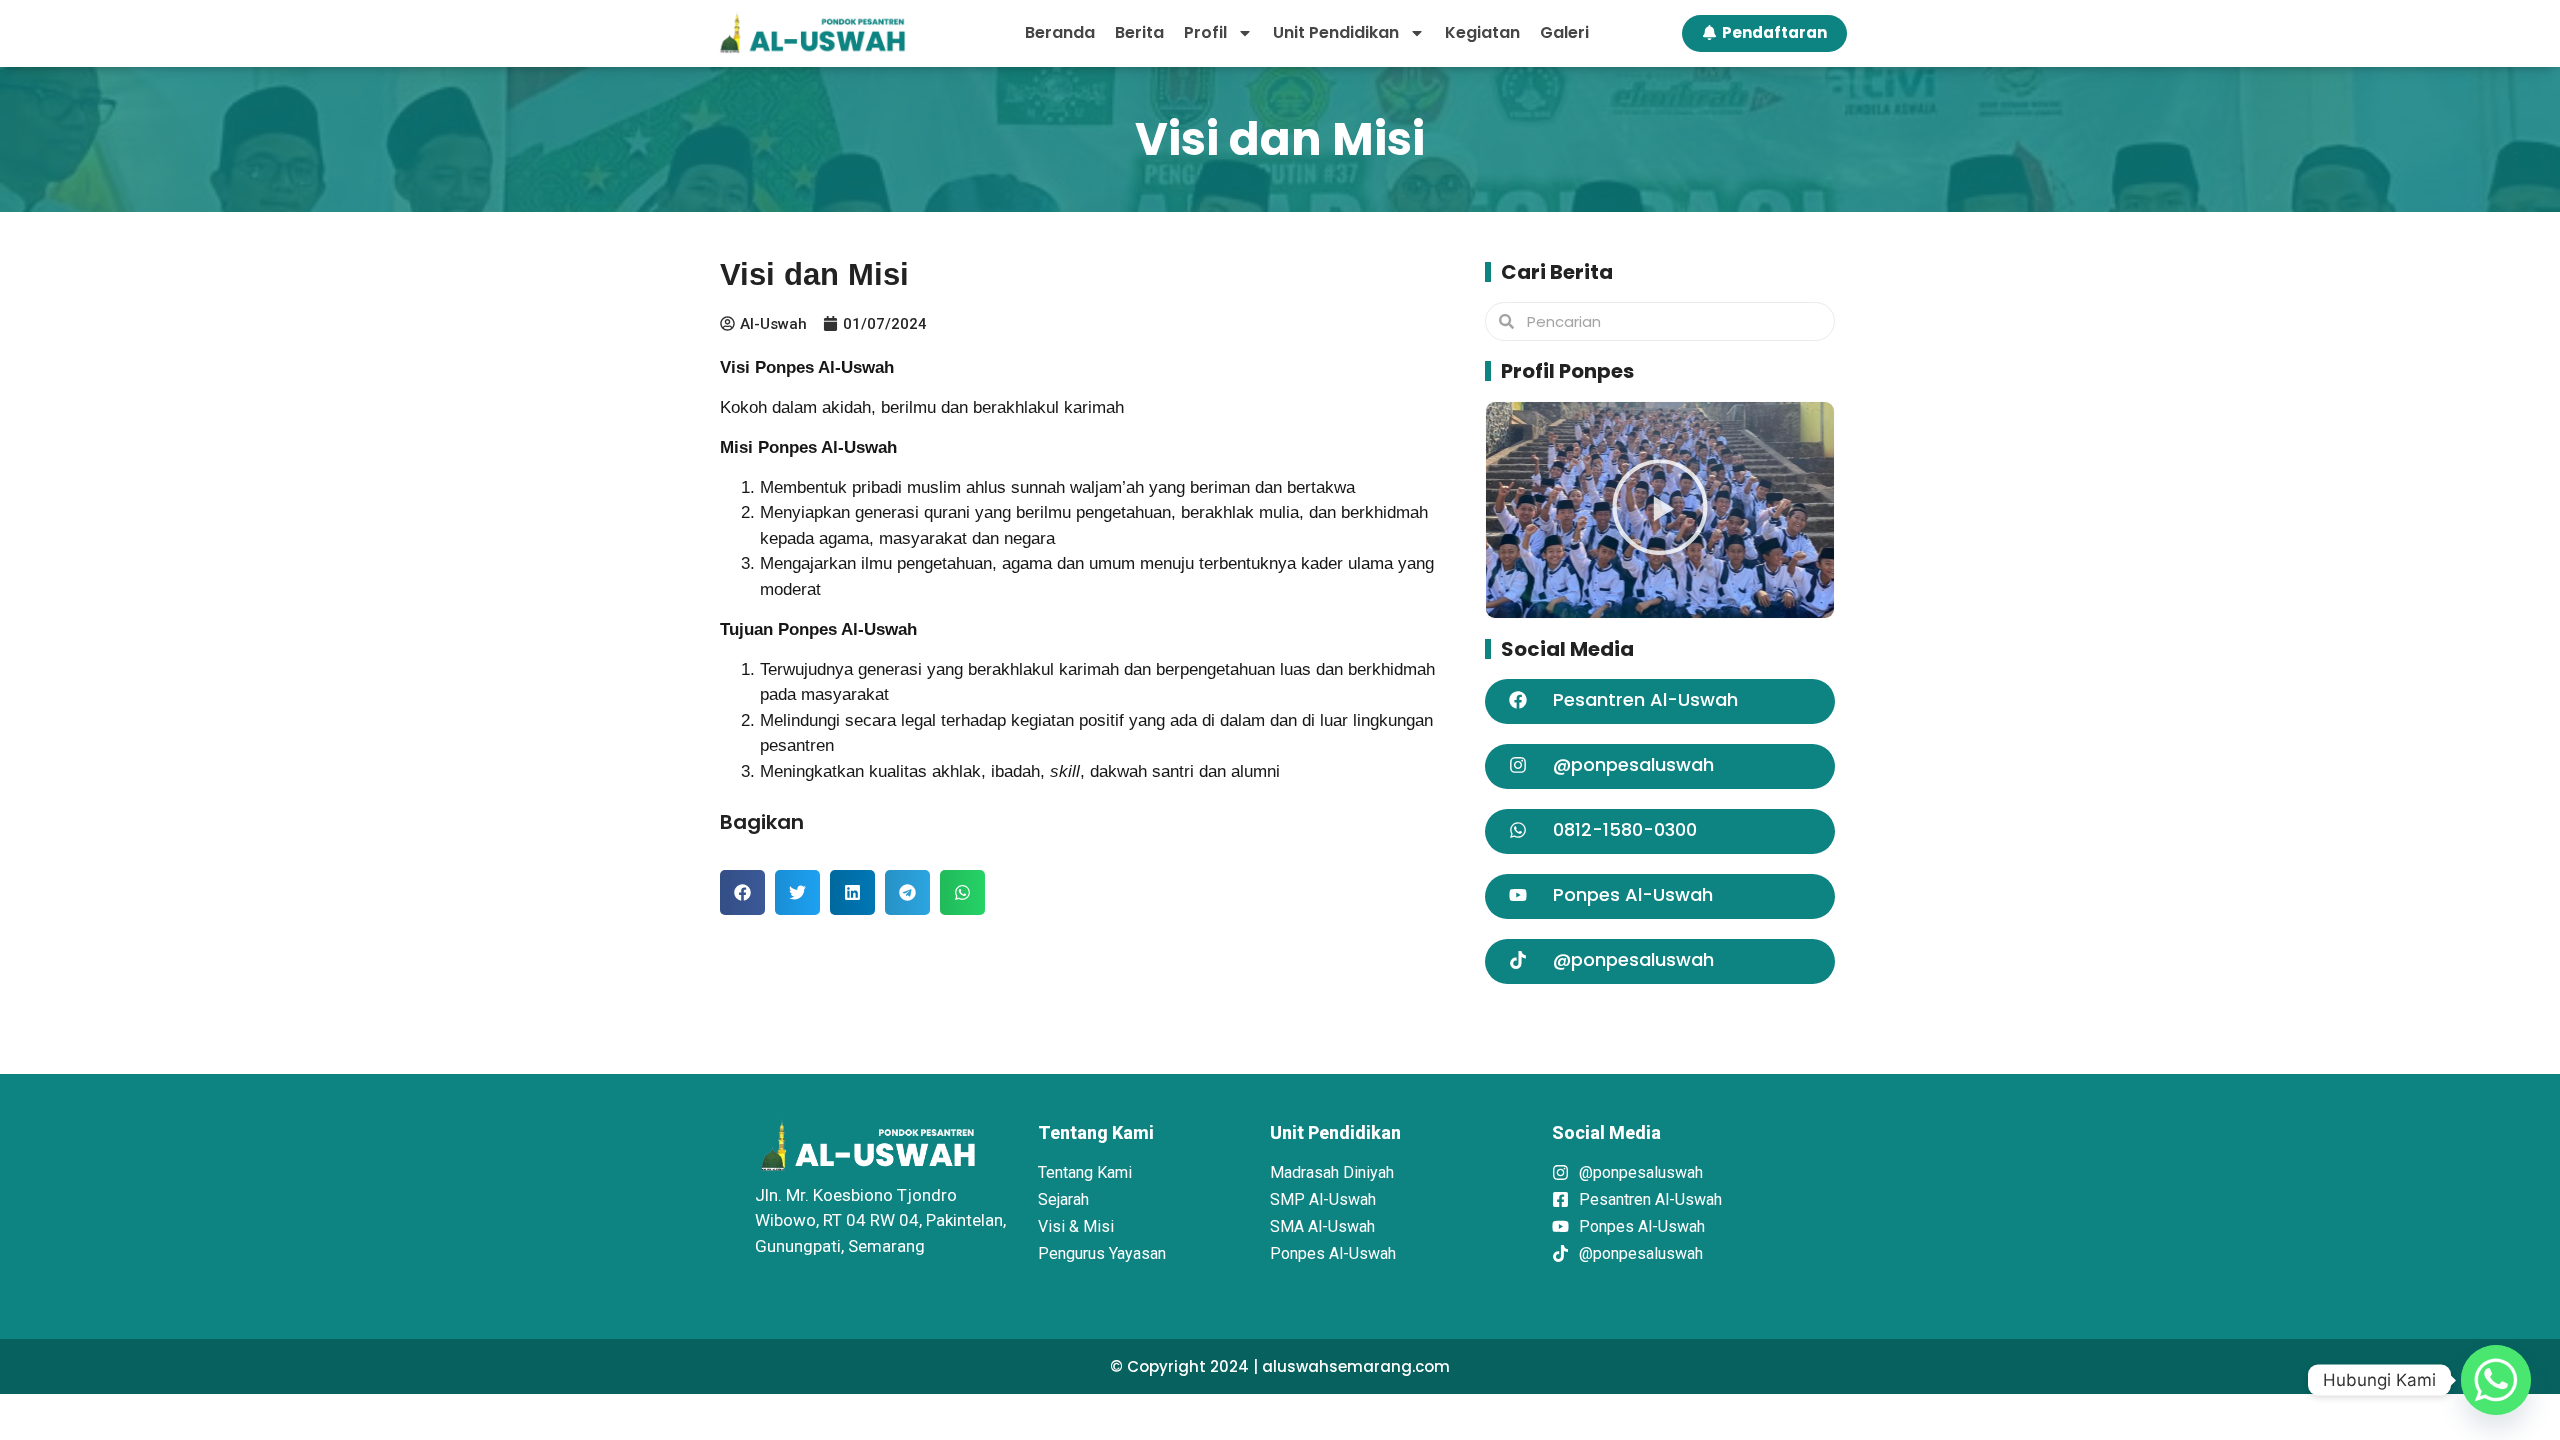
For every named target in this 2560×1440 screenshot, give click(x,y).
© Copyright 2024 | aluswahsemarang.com (1280, 1366)
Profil (1205, 32)
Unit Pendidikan (1336, 32)
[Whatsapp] (2496, 1380)
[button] (742, 892)
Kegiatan (1482, 32)
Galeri (1564, 32)
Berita (1139, 32)
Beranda (1060, 32)
